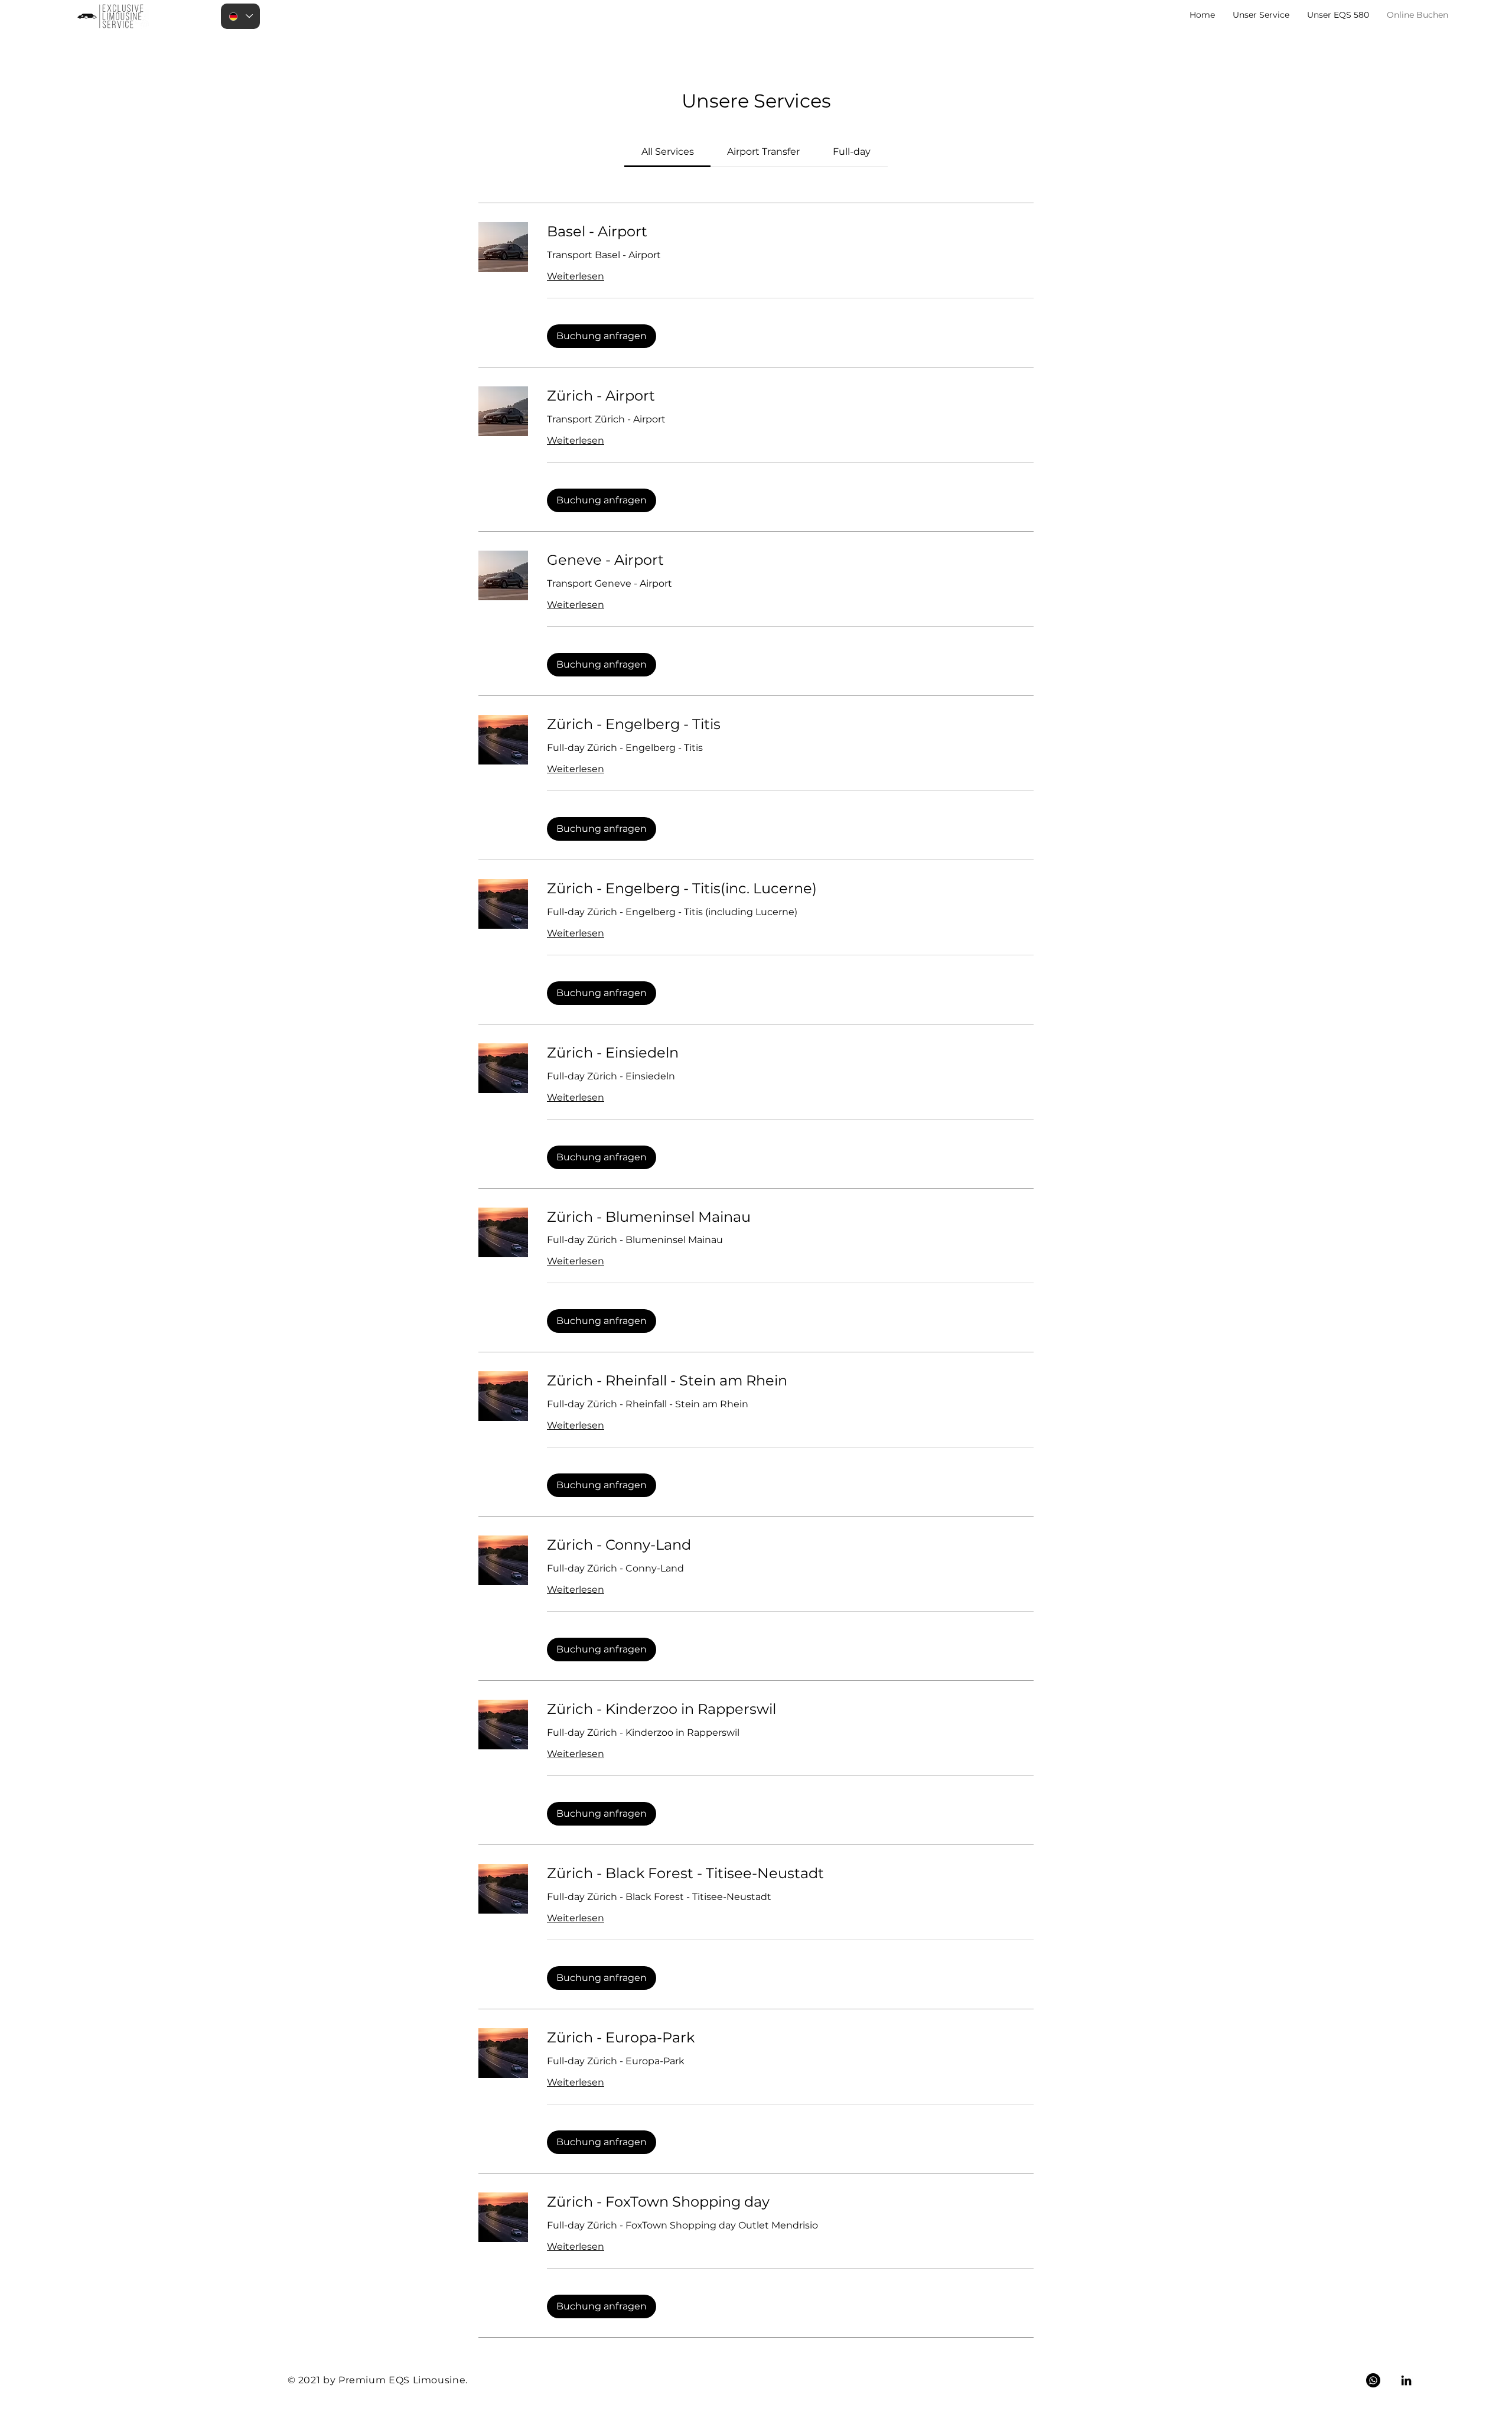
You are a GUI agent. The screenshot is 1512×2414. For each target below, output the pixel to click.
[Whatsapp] (1373, 2380)
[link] (668, 152)
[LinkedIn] (1406, 2380)
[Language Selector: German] (240, 16)
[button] (602, 336)
